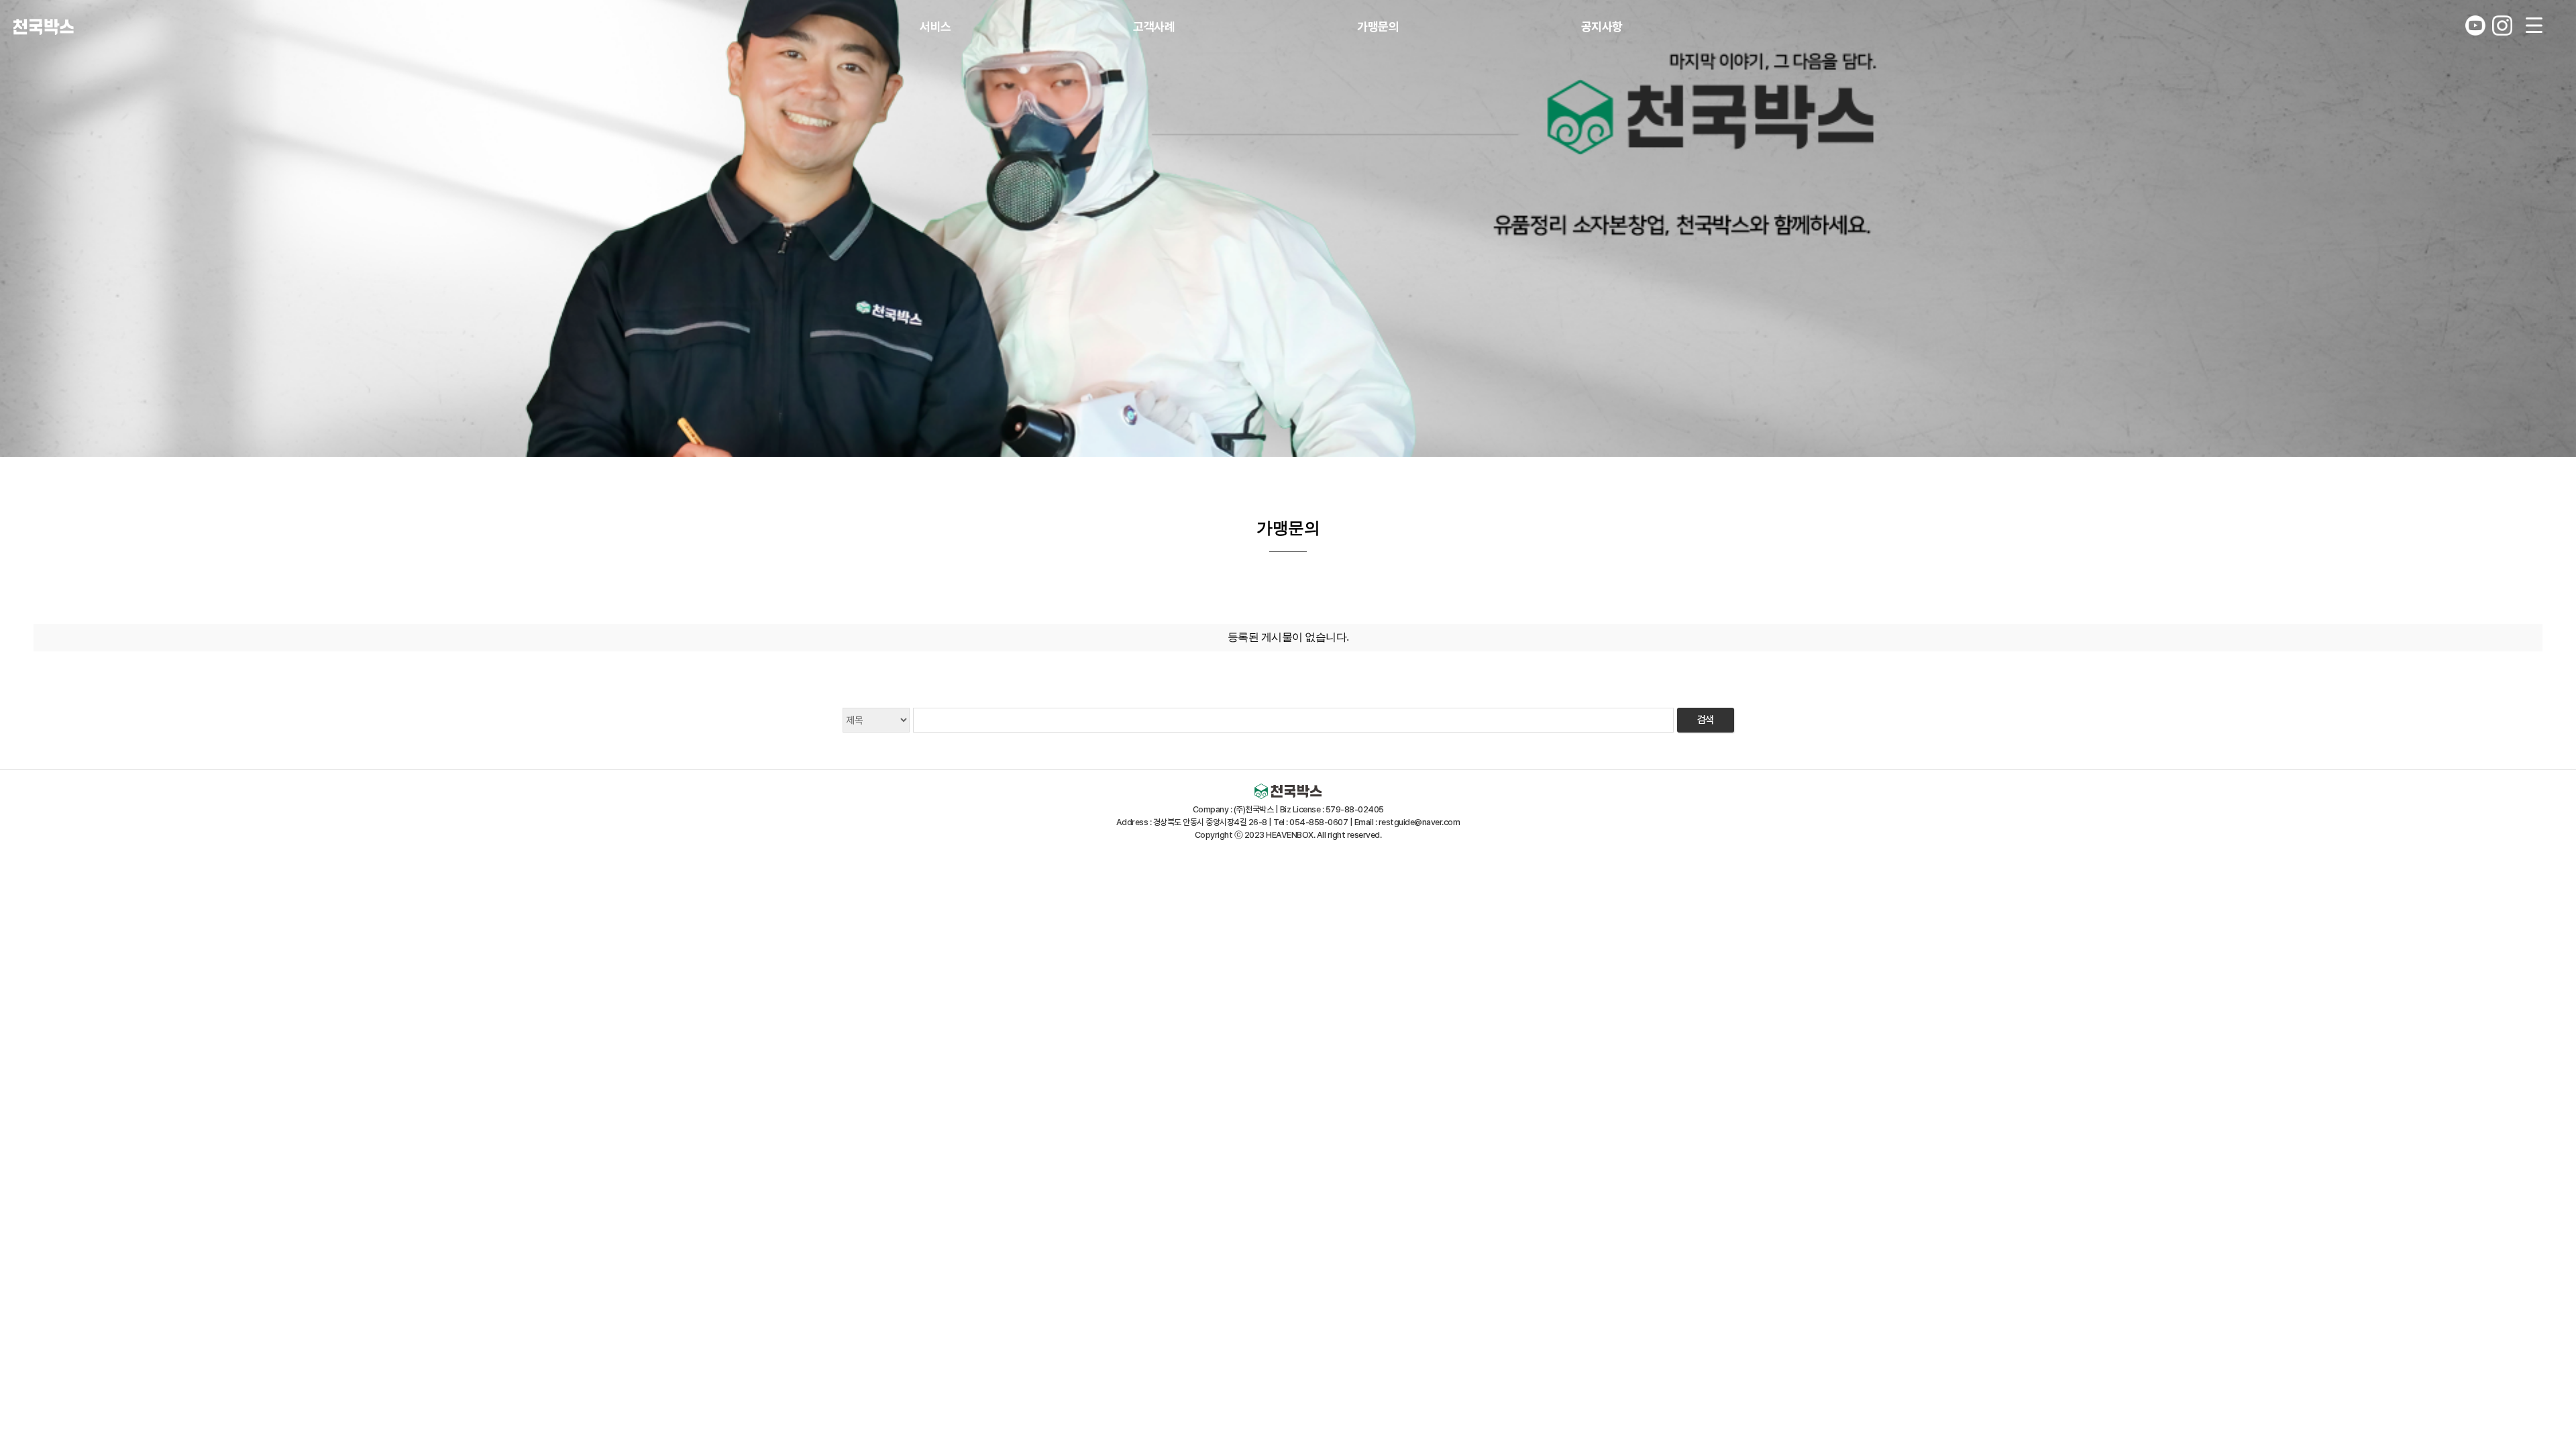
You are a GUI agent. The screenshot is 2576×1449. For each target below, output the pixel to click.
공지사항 (1602, 26)
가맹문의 (1378, 26)
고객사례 (1154, 26)
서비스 (935, 26)
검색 (1706, 720)
